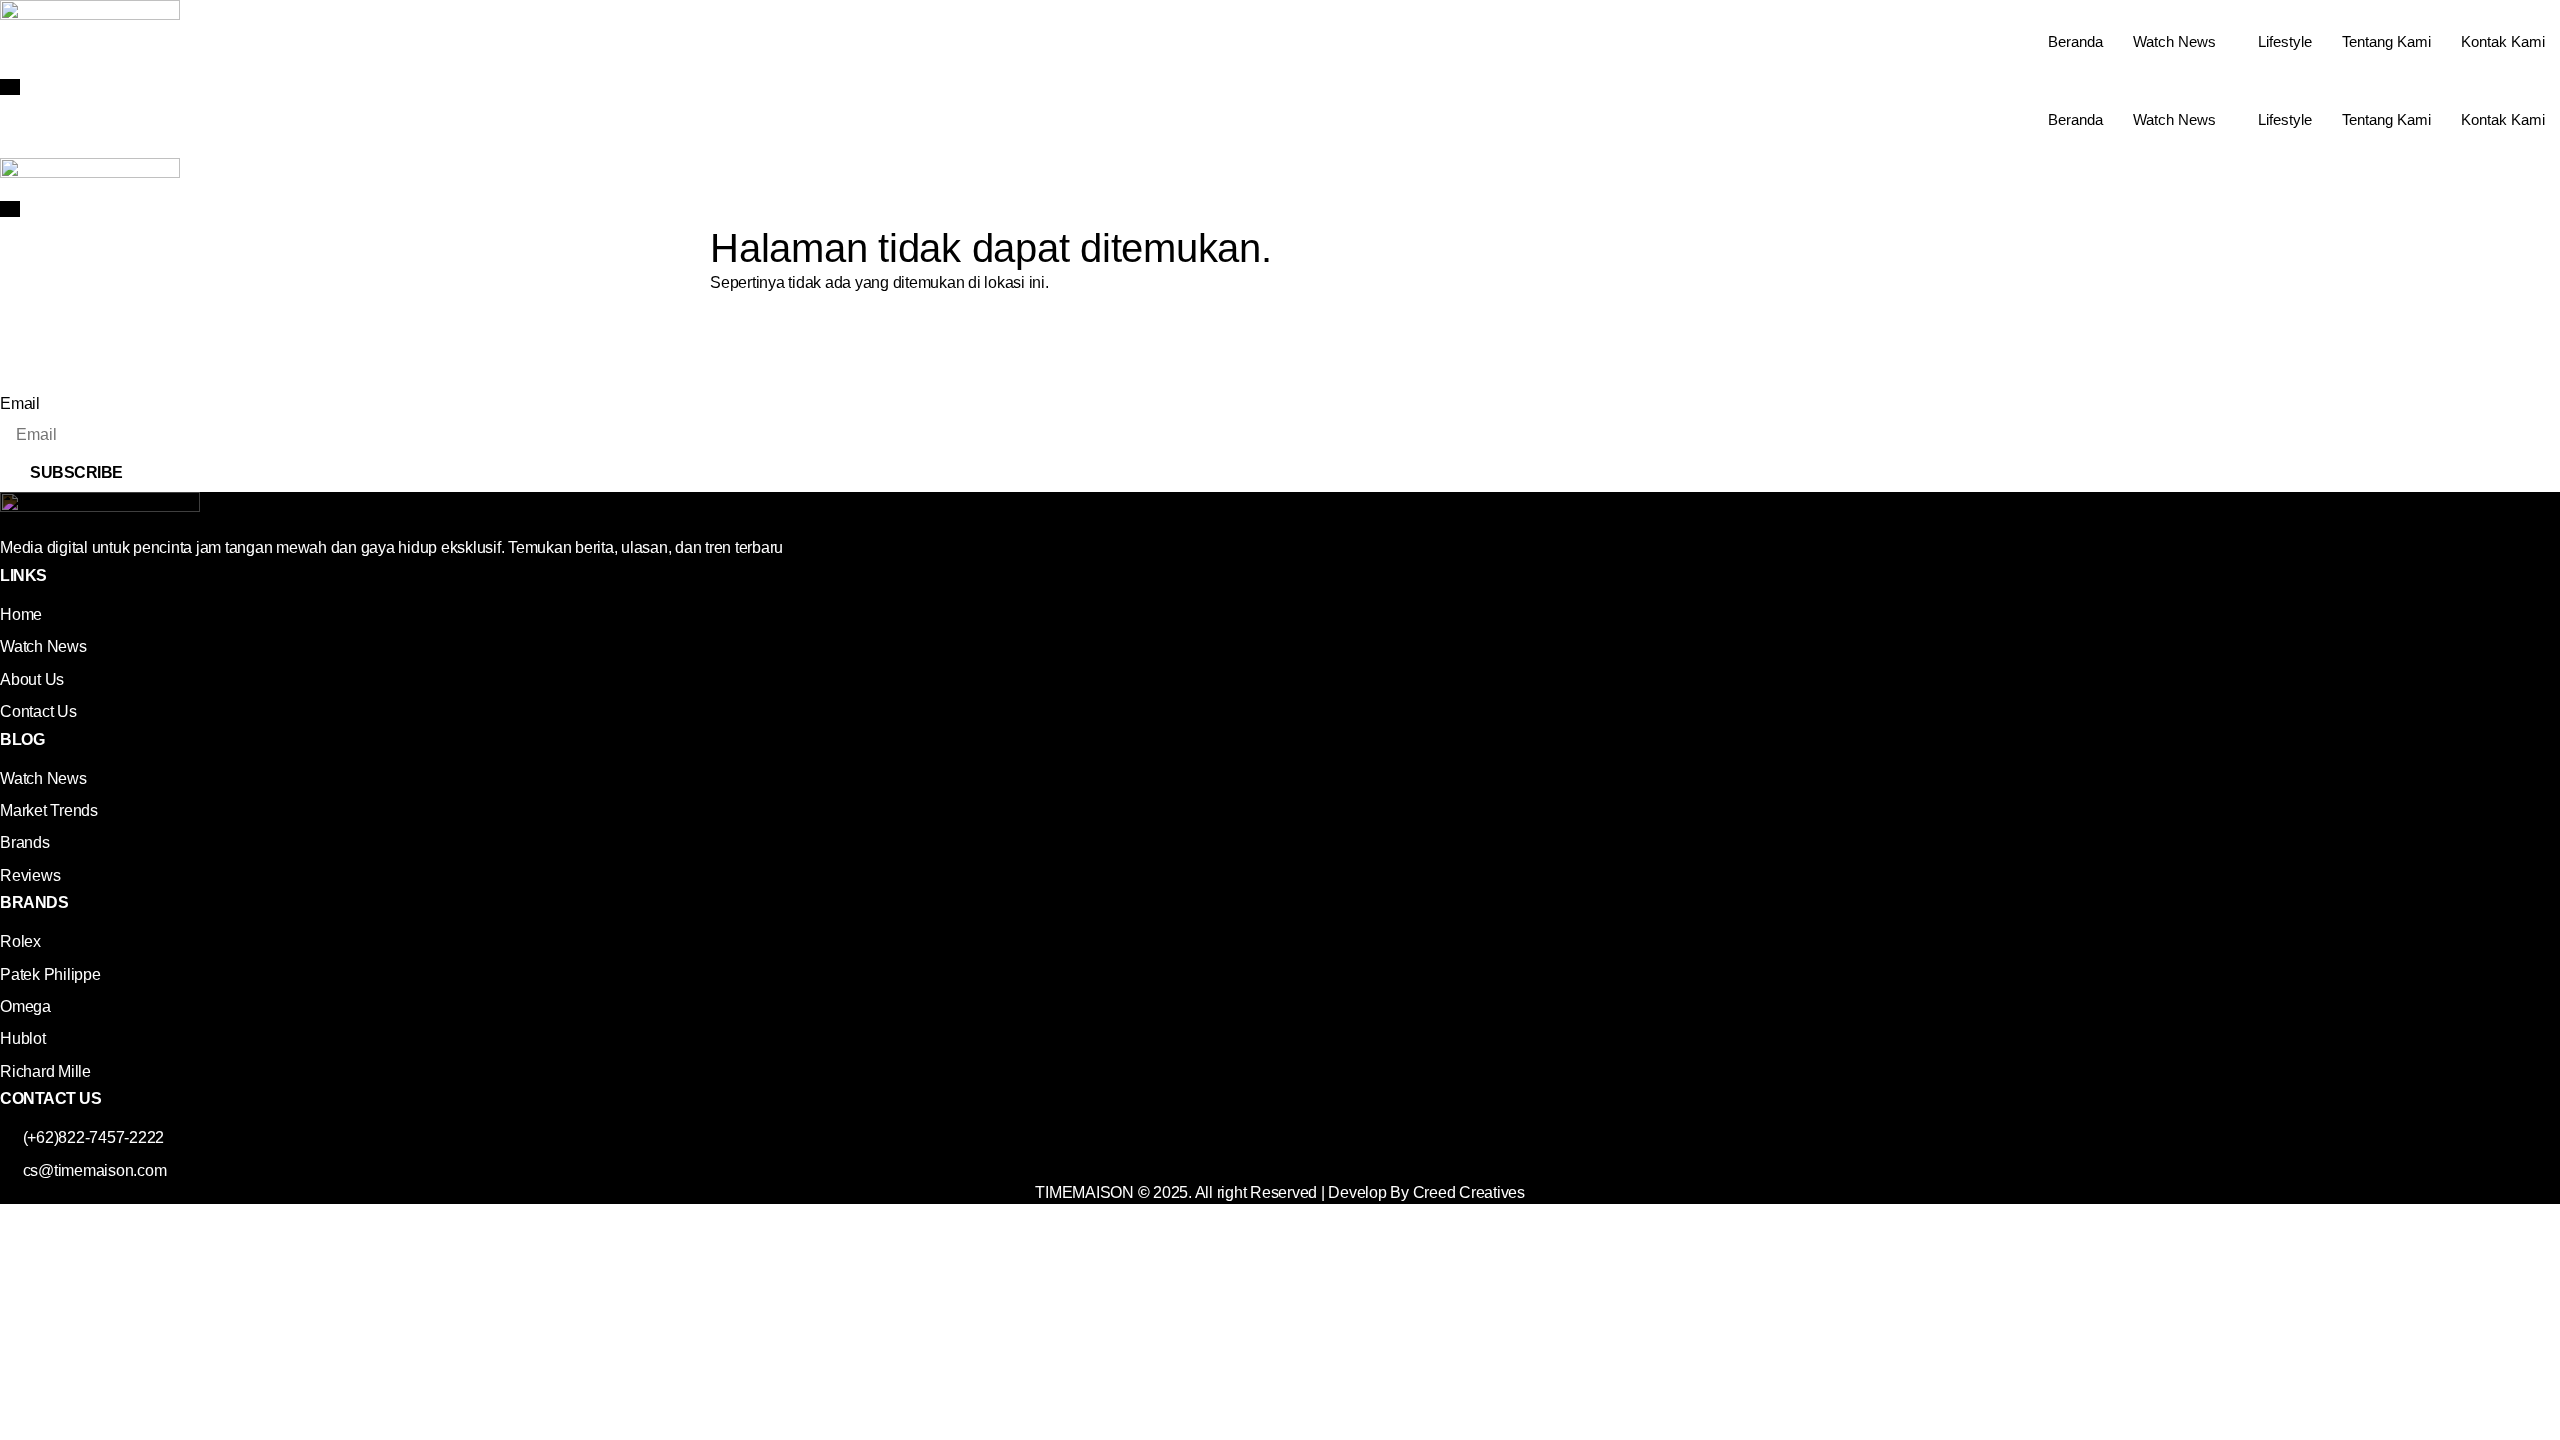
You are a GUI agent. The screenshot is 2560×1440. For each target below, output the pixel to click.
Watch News (2174, 41)
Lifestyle (2285, 41)
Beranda (2075, 41)
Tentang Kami (2386, 41)
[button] (10, 87)
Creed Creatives (1469, 1192)
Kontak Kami (2503, 41)
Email (20, 404)
